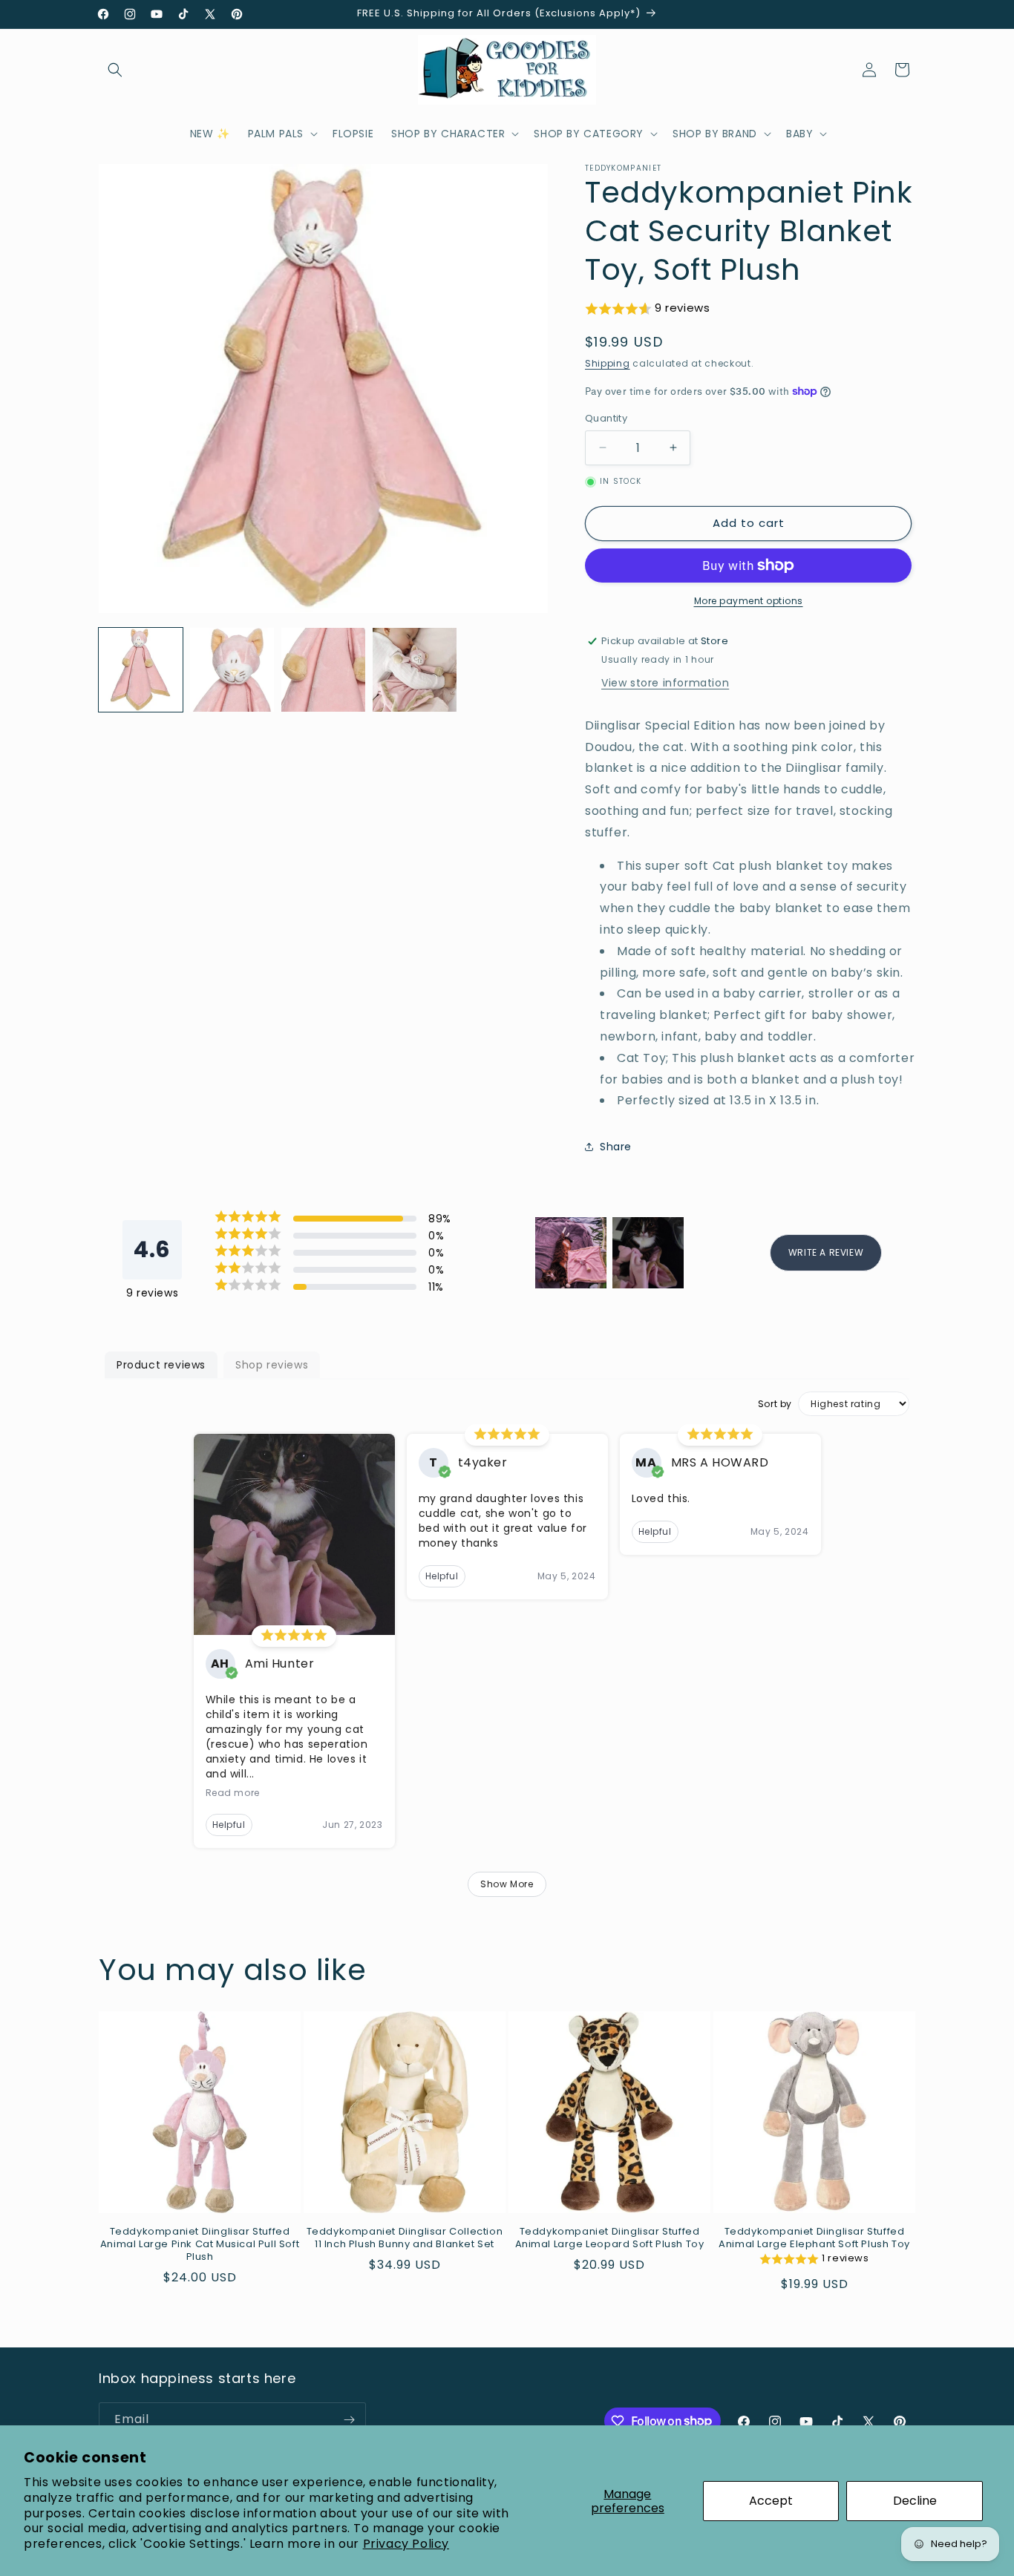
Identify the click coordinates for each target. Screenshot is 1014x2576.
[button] (115, 70)
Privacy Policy (406, 2544)
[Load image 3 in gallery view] (323, 670)
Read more (233, 1793)
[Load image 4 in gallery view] (415, 670)
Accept (771, 2501)
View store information (665, 683)
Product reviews (161, 1365)
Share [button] (616, 1147)
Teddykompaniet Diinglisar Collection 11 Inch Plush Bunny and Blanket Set (405, 2238)
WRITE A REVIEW (826, 1252)
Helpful (229, 1825)
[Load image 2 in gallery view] (232, 670)
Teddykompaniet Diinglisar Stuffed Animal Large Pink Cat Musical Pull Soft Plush (200, 2245)
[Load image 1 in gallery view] (141, 670)
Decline (915, 2501)
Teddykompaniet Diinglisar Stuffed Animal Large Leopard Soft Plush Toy (610, 2238)
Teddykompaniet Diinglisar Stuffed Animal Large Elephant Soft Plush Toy (814, 2238)
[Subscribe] (349, 2420)
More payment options (749, 601)
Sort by (775, 1404)
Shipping (608, 363)
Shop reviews (272, 1365)
